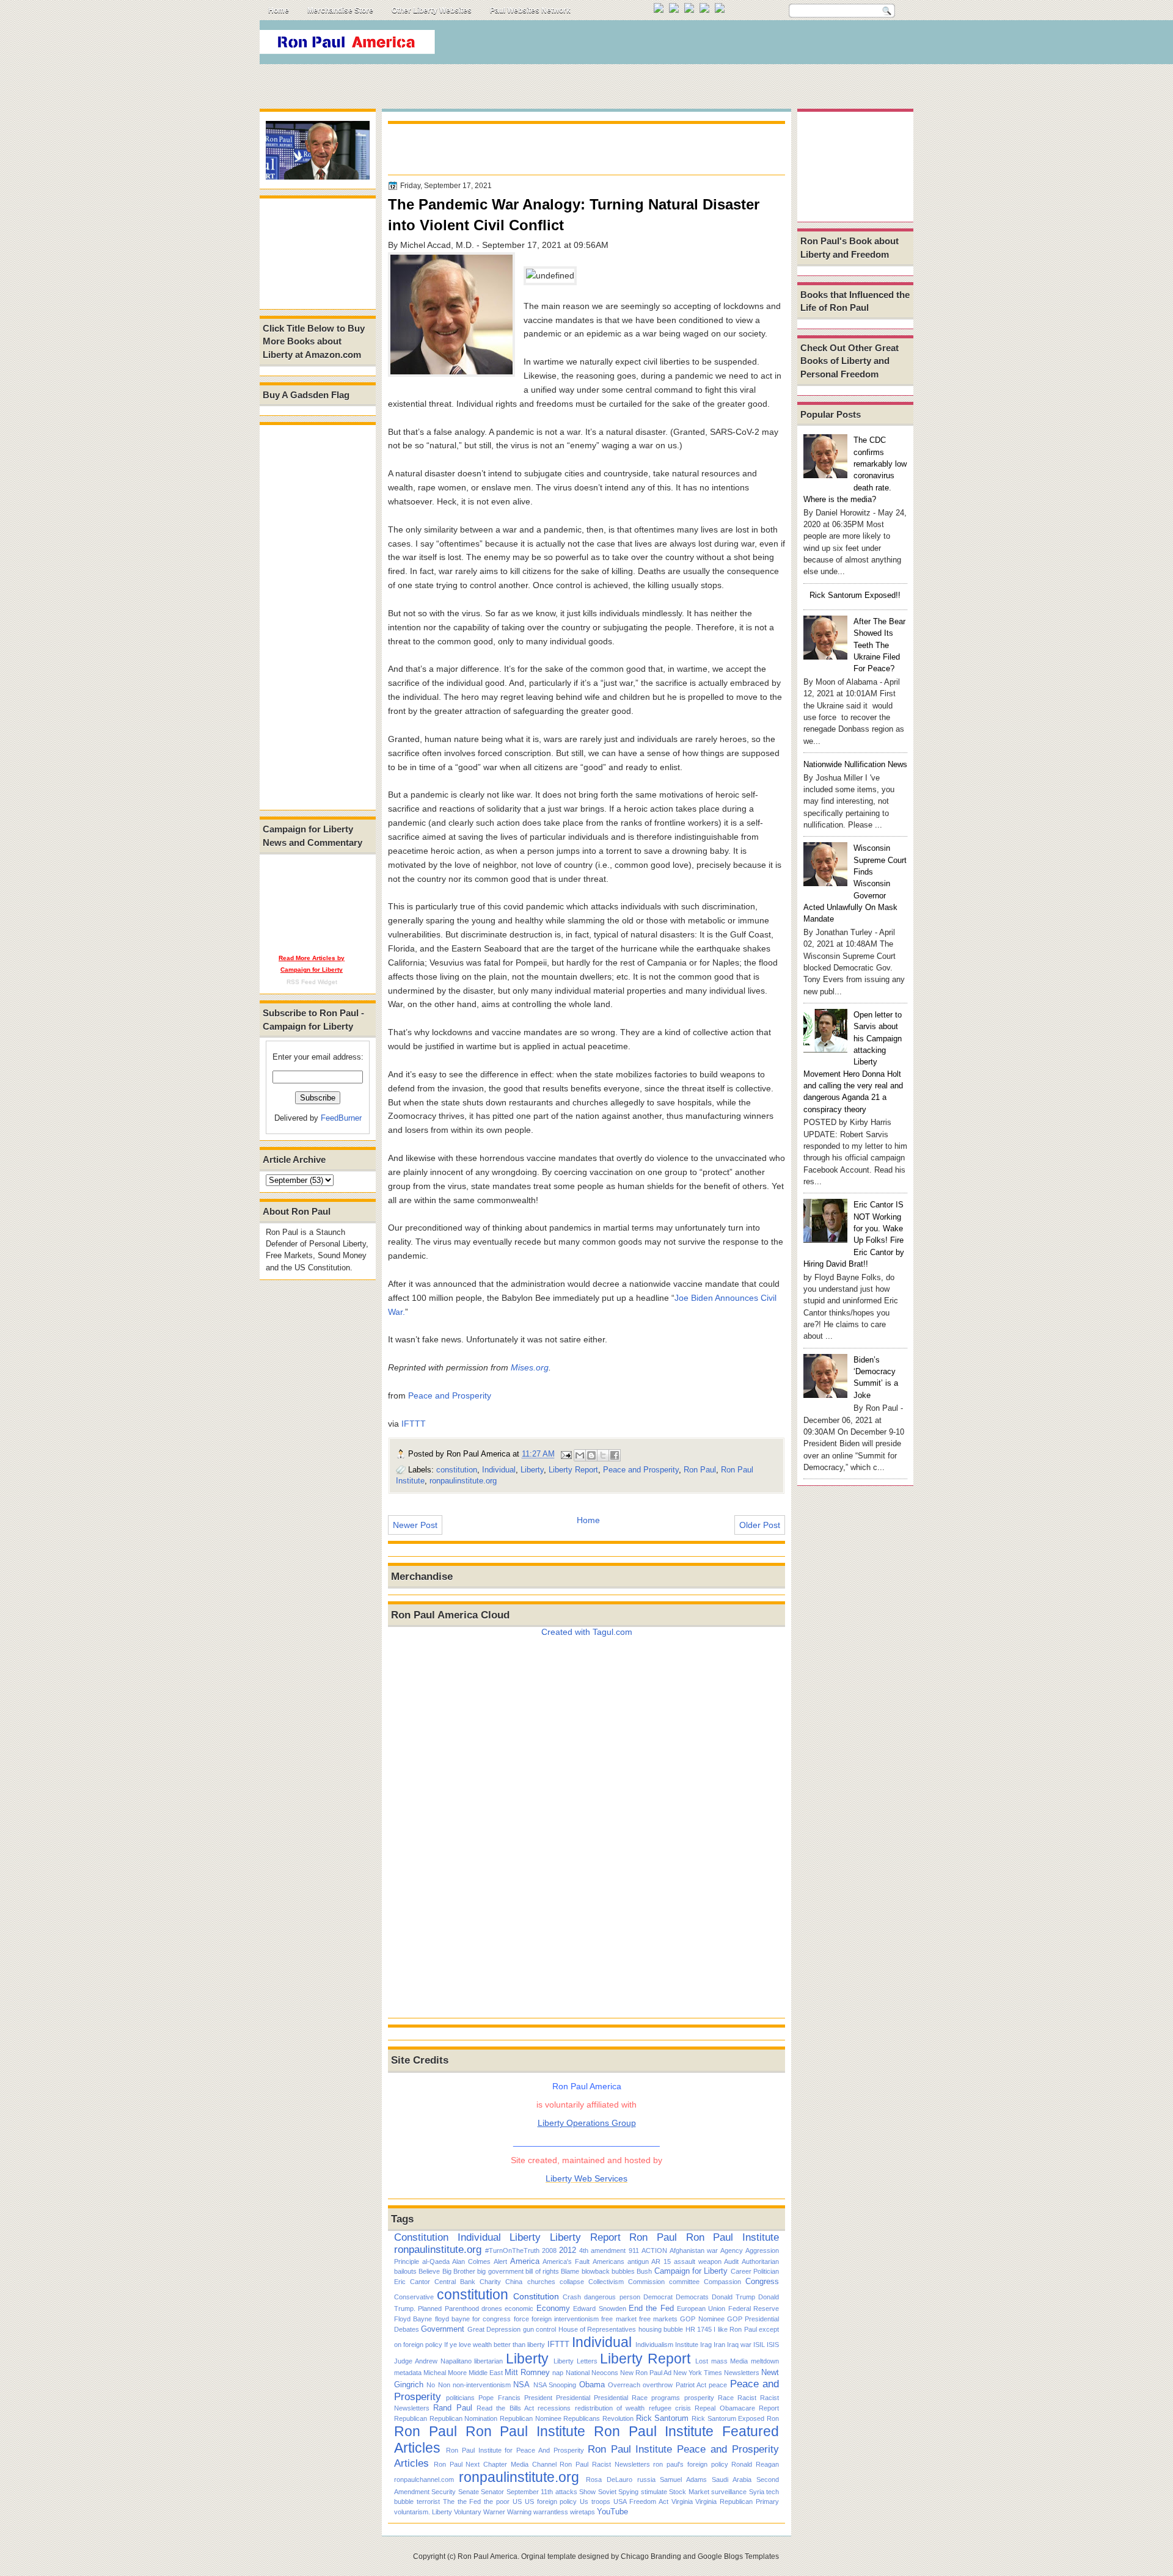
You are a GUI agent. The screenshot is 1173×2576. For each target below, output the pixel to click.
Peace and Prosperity (450, 1395)
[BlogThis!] (591, 1455)
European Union (701, 2309)
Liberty (532, 1470)
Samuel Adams (683, 2480)
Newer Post (415, 1525)
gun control (539, 2329)
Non (444, 2385)
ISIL (759, 2345)
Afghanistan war (694, 2250)
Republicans (582, 2418)
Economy (553, 2308)
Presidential (573, 2398)
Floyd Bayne (413, 2319)
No (431, 2385)
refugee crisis (670, 2408)
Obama (592, 2385)
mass (719, 2361)
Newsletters (742, 2373)
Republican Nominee (531, 2418)
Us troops (595, 2501)
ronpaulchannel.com (424, 2480)
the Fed (470, 2501)
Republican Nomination (464, 2418)
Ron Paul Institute (733, 2237)
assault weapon (698, 2261)
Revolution (618, 2418)
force (521, 2319)
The (449, 2501)
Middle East (486, 2373)
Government (443, 2329)
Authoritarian (760, 2261)
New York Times (698, 2373)
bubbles (623, 2271)
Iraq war (739, 2345)
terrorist (428, 2501)
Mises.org (530, 1367)
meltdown (765, 2361)
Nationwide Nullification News (855, 764)
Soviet (607, 2492)
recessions (554, 2408)
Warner (494, 2512)
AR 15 (661, 2261)
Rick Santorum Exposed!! (855, 595)
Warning (519, 2512)
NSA (521, 2385)
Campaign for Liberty (691, 2271)
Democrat (658, 2297)
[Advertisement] (690, 45)
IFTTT (414, 1424)
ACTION (654, 2250)
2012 (568, 2250)
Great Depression (494, 2329)
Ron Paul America (488, 2556)
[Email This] (580, 1455)
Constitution (421, 2237)
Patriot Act (691, 2385)
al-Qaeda (436, 2261)
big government (500, 2271)
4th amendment (602, 2250)
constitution (457, 1470)
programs (666, 2398)
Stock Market (689, 2492)
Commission (646, 2282)
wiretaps (583, 2512)
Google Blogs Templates (738, 2556)
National (578, 2373)
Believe (429, 2271)
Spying (628, 2492)
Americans (608, 2261)
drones (492, 2309)
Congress (762, 2281)
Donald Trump (733, 2297)
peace (718, 2385)
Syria (757, 2492)
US (517, 2501)
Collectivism (606, 2282)
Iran (719, 2345)
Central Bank (455, 2282)
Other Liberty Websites (432, 10)
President (538, 2398)
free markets (658, 2319)
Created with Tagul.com (587, 1632)
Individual (499, 1470)
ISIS (773, 2345)
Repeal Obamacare (725, 2408)
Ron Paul (700, 1470)
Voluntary (468, 2512)
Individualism (654, 2345)
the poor (497, 2501)
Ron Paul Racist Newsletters (605, 2464)
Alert (500, 2261)
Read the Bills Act (505, 2408)
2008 (549, 2250)
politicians (460, 2398)
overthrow (658, 2385)
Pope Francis (499, 2398)
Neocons (605, 2373)
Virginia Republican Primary (737, 2501)
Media (739, 2361)
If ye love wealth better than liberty (495, 2345)
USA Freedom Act (641, 2501)
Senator (492, 2492)
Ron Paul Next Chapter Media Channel (495, 2464)
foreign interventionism (565, 2319)
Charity (490, 2282)
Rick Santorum (663, 2418)
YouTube (612, 2512)
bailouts (405, 2271)
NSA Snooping (555, 2385)
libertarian (488, 2361)
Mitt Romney (527, 2372)
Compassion (722, 2282)
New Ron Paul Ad (646, 2373)
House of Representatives (597, 2329)
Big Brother (459, 2271)
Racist (747, 2398)
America (525, 2261)
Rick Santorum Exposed (728, 2418)
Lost (702, 2361)
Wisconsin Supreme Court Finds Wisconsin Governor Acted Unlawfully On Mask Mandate (855, 883)
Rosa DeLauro (609, 2480)
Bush (644, 2271)
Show (587, 2492)
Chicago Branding (651, 2556)
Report (769, 2408)
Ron (773, 2418)
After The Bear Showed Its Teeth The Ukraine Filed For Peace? (879, 645)
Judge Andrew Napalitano (433, 2361)
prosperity (699, 2398)
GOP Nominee (702, 2319)
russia (646, 2480)
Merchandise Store (340, 10)
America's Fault (566, 2261)
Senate (469, 2492)
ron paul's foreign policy (690, 2464)
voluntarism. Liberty (423, 2512)
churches (541, 2282)
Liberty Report (573, 1470)
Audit (731, 2261)
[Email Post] (566, 1454)
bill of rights (542, 2271)
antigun (638, 2261)
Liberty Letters (576, 2361)
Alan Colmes (471, 2261)
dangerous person (612, 2297)
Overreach (624, 2385)
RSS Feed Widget (312, 982)
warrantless (551, 2512)
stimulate (654, 2492)
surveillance (729, 2492)
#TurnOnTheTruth (512, 2250)
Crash (572, 2297)
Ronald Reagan (755, 2464)
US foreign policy (551, 2501)
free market (619, 2319)
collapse (572, 2282)
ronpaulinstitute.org (463, 1481)
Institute (687, 2345)
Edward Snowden (599, 2309)
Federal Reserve (754, 2309)
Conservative (414, 2297)
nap (558, 2373)
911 (634, 2250)
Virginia (682, 2501)
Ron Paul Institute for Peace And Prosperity (515, 2450)
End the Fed (651, 2308)
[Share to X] (603, 1455)
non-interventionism (482, 2385)
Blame (570, 2271)
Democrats (692, 2297)
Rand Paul (452, 2408)
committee (684, 2282)
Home (279, 10)
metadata (408, 2373)
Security (444, 2492)
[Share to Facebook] (615, 1455)
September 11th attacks (542, 2492)
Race (726, 2398)
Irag (706, 2345)
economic (519, 2309)
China (514, 2282)
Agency (732, 2250)
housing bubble (661, 2329)
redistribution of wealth (610, 2408)
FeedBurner (341, 1118)
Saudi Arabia (732, 2480)
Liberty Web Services (586, 2178)
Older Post (760, 1525)
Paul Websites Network (530, 10)
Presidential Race (621, 2398)
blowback (596, 2271)
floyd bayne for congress (473, 2319)
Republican (411, 2418)
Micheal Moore (445, 2373)
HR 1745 (699, 2329)
